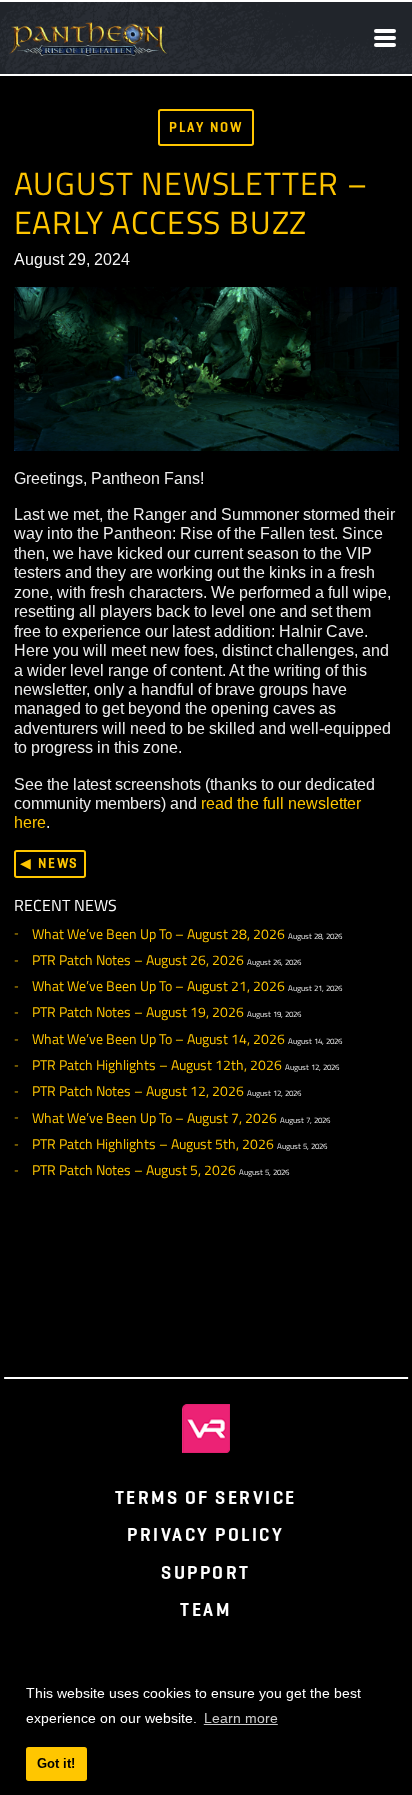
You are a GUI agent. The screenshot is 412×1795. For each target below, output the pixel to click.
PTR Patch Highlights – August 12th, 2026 (157, 1065)
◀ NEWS (49, 863)
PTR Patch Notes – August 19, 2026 (138, 1012)
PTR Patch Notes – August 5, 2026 (134, 1170)
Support (206, 1572)
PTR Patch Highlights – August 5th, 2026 (153, 1144)
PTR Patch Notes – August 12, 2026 (138, 1091)
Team (205, 1609)
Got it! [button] (56, 1763)
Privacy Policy (205, 1534)
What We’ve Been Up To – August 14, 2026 (158, 1039)
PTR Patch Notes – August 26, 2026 (138, 960)
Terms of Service (206, 1497)
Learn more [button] (241, 1718)
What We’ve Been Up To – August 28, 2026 (158, 934)
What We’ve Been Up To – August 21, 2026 (158, 986)
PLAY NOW (205, 127)
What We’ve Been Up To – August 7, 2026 (154, 1118)
